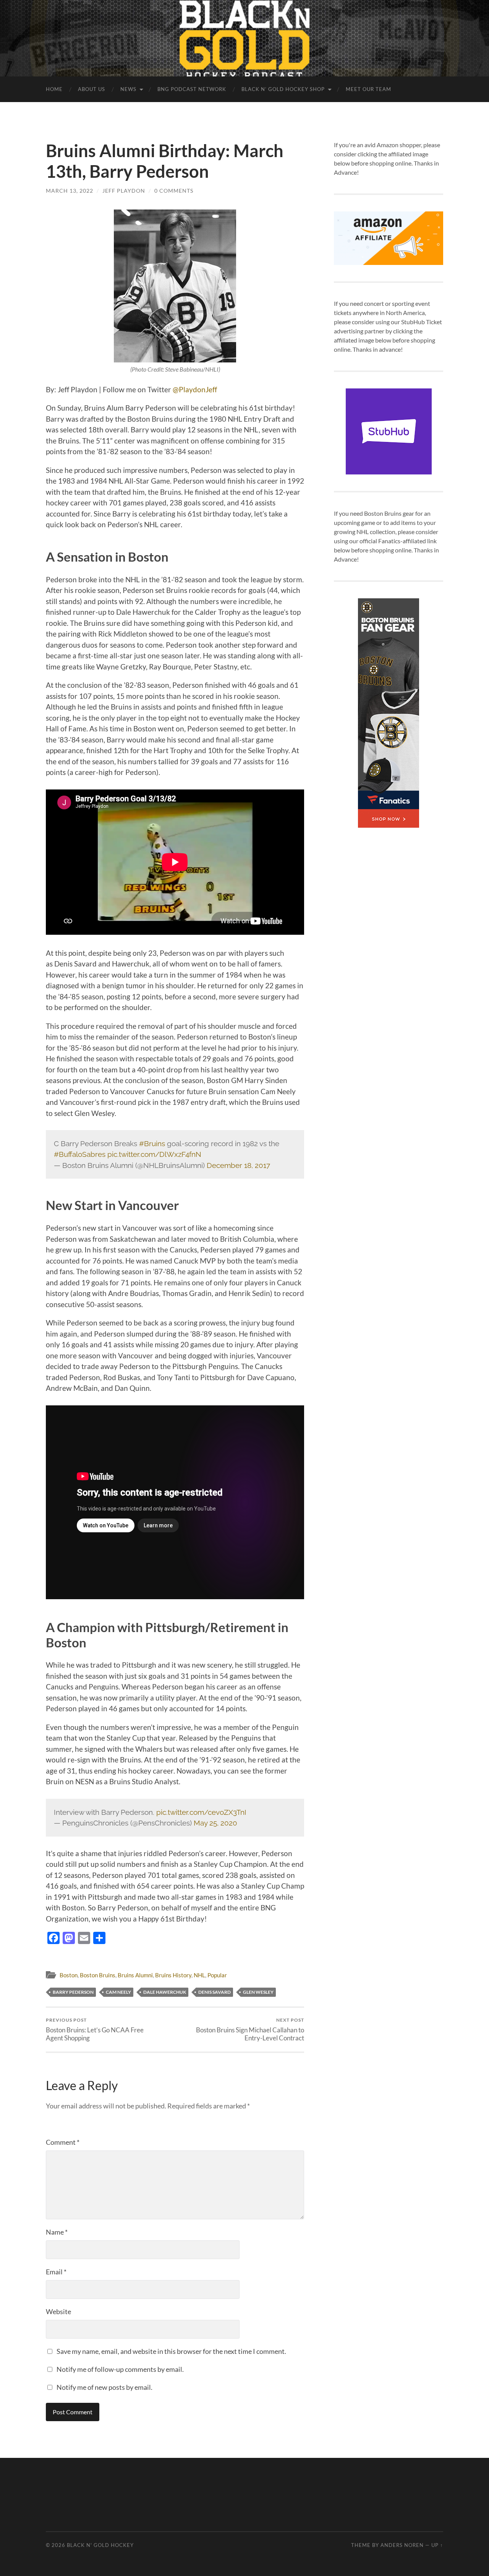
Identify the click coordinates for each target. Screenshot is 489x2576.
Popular (217, 1975)
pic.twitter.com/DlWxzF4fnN (154, 1154)
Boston (69, 1975)
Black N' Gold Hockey (100, 2545)
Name (57, 2232)
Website (58, 2311)
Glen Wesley (258, 1992)
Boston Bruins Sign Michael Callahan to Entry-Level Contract (250, 2029)
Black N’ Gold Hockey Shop (283, 89)
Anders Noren (402, 2545)
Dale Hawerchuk (165, 1992)
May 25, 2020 (215, 1823)
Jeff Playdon (124, 191)
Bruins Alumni (135, 1975)
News (128, 89)
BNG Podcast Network (192, 89)
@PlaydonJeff (195, 389)
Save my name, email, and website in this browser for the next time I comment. (171, 2351)
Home (54, 89)
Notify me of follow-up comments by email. (120, 2369)
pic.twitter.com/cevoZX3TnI (201, 1812)
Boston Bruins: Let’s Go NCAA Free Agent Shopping (95, 2029)
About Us (91, 89)
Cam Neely (118, 1992)
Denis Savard (215, 1992)
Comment (63, 2142)
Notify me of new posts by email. (104, 2387)
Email (56, 2272)
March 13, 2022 (70, 191)
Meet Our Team (368, 89)
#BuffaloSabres (80, 1154)
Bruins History (173, 1975)
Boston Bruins (98, 1975)
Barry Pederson (73, 1992)
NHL (199, 1975)
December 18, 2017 (238, 1165)
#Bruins (152, 1143)
